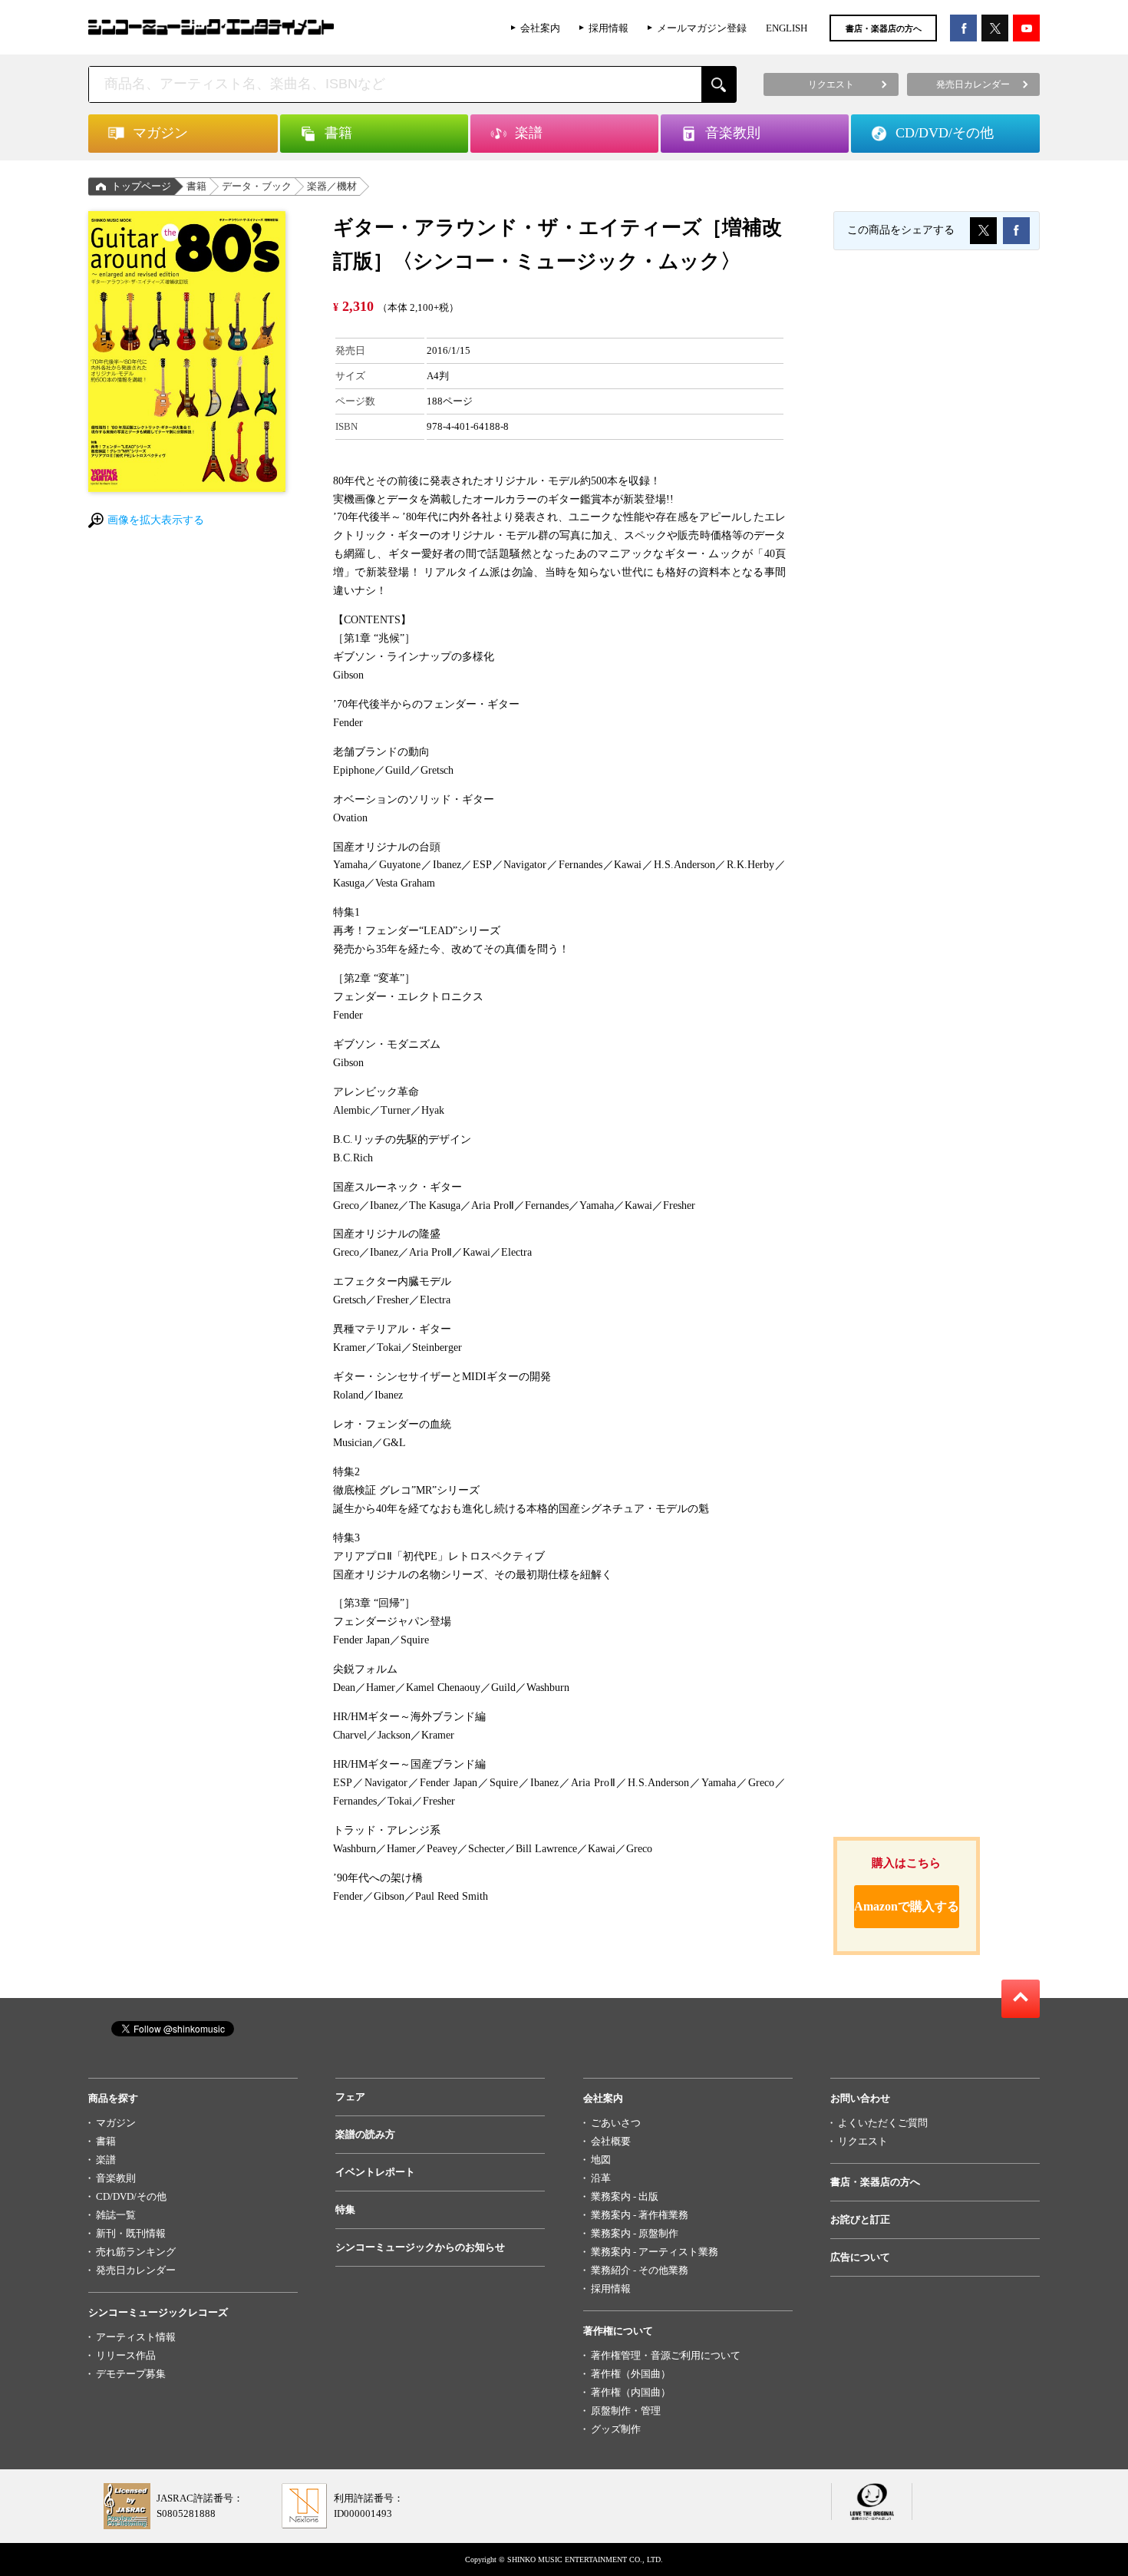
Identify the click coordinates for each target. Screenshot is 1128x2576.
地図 (601, 2160)
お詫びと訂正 (860, 2219)
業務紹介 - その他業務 (640, 2270)
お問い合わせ (860, 2098)
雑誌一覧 (116, 2215)
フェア (350, 2097)
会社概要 (611, 2141)
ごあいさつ (616, 2123)
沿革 (601, 2178)
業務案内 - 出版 (625, 2196)
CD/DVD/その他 (131, 2196)
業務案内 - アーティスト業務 (655, 2252)
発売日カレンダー (136, 2270)
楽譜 (106, 2160)
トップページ (141, 186)
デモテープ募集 (131, 2374)
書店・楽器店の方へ (884, 28)
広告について (860, 2257)
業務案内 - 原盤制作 (635, 2233)
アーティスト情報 (136, 2337)
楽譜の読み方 (365, 2134)
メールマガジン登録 (702, 28)
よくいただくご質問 (883, 2123)
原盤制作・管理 (626, 2411)
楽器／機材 (332, 186)
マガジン (116, 2123)
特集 (345, 2209)
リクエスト (863, 2141)
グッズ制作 (616, 2429)
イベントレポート (375, 2172)
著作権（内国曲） (631, 2392)
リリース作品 (126, 2355)
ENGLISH (787, 28)
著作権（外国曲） (631, 2374)
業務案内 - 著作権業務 (640, 2215)
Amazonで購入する (907, 1906)
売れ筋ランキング (136, 2252)
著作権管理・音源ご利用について (666, 2355)
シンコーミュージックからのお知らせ (420, 2247)
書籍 (196, 186)
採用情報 (609, 28)
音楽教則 (116, 2178)
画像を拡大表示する (156, 520)
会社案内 (540, 28)
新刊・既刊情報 (131, 2233)
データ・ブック (257, 186)
